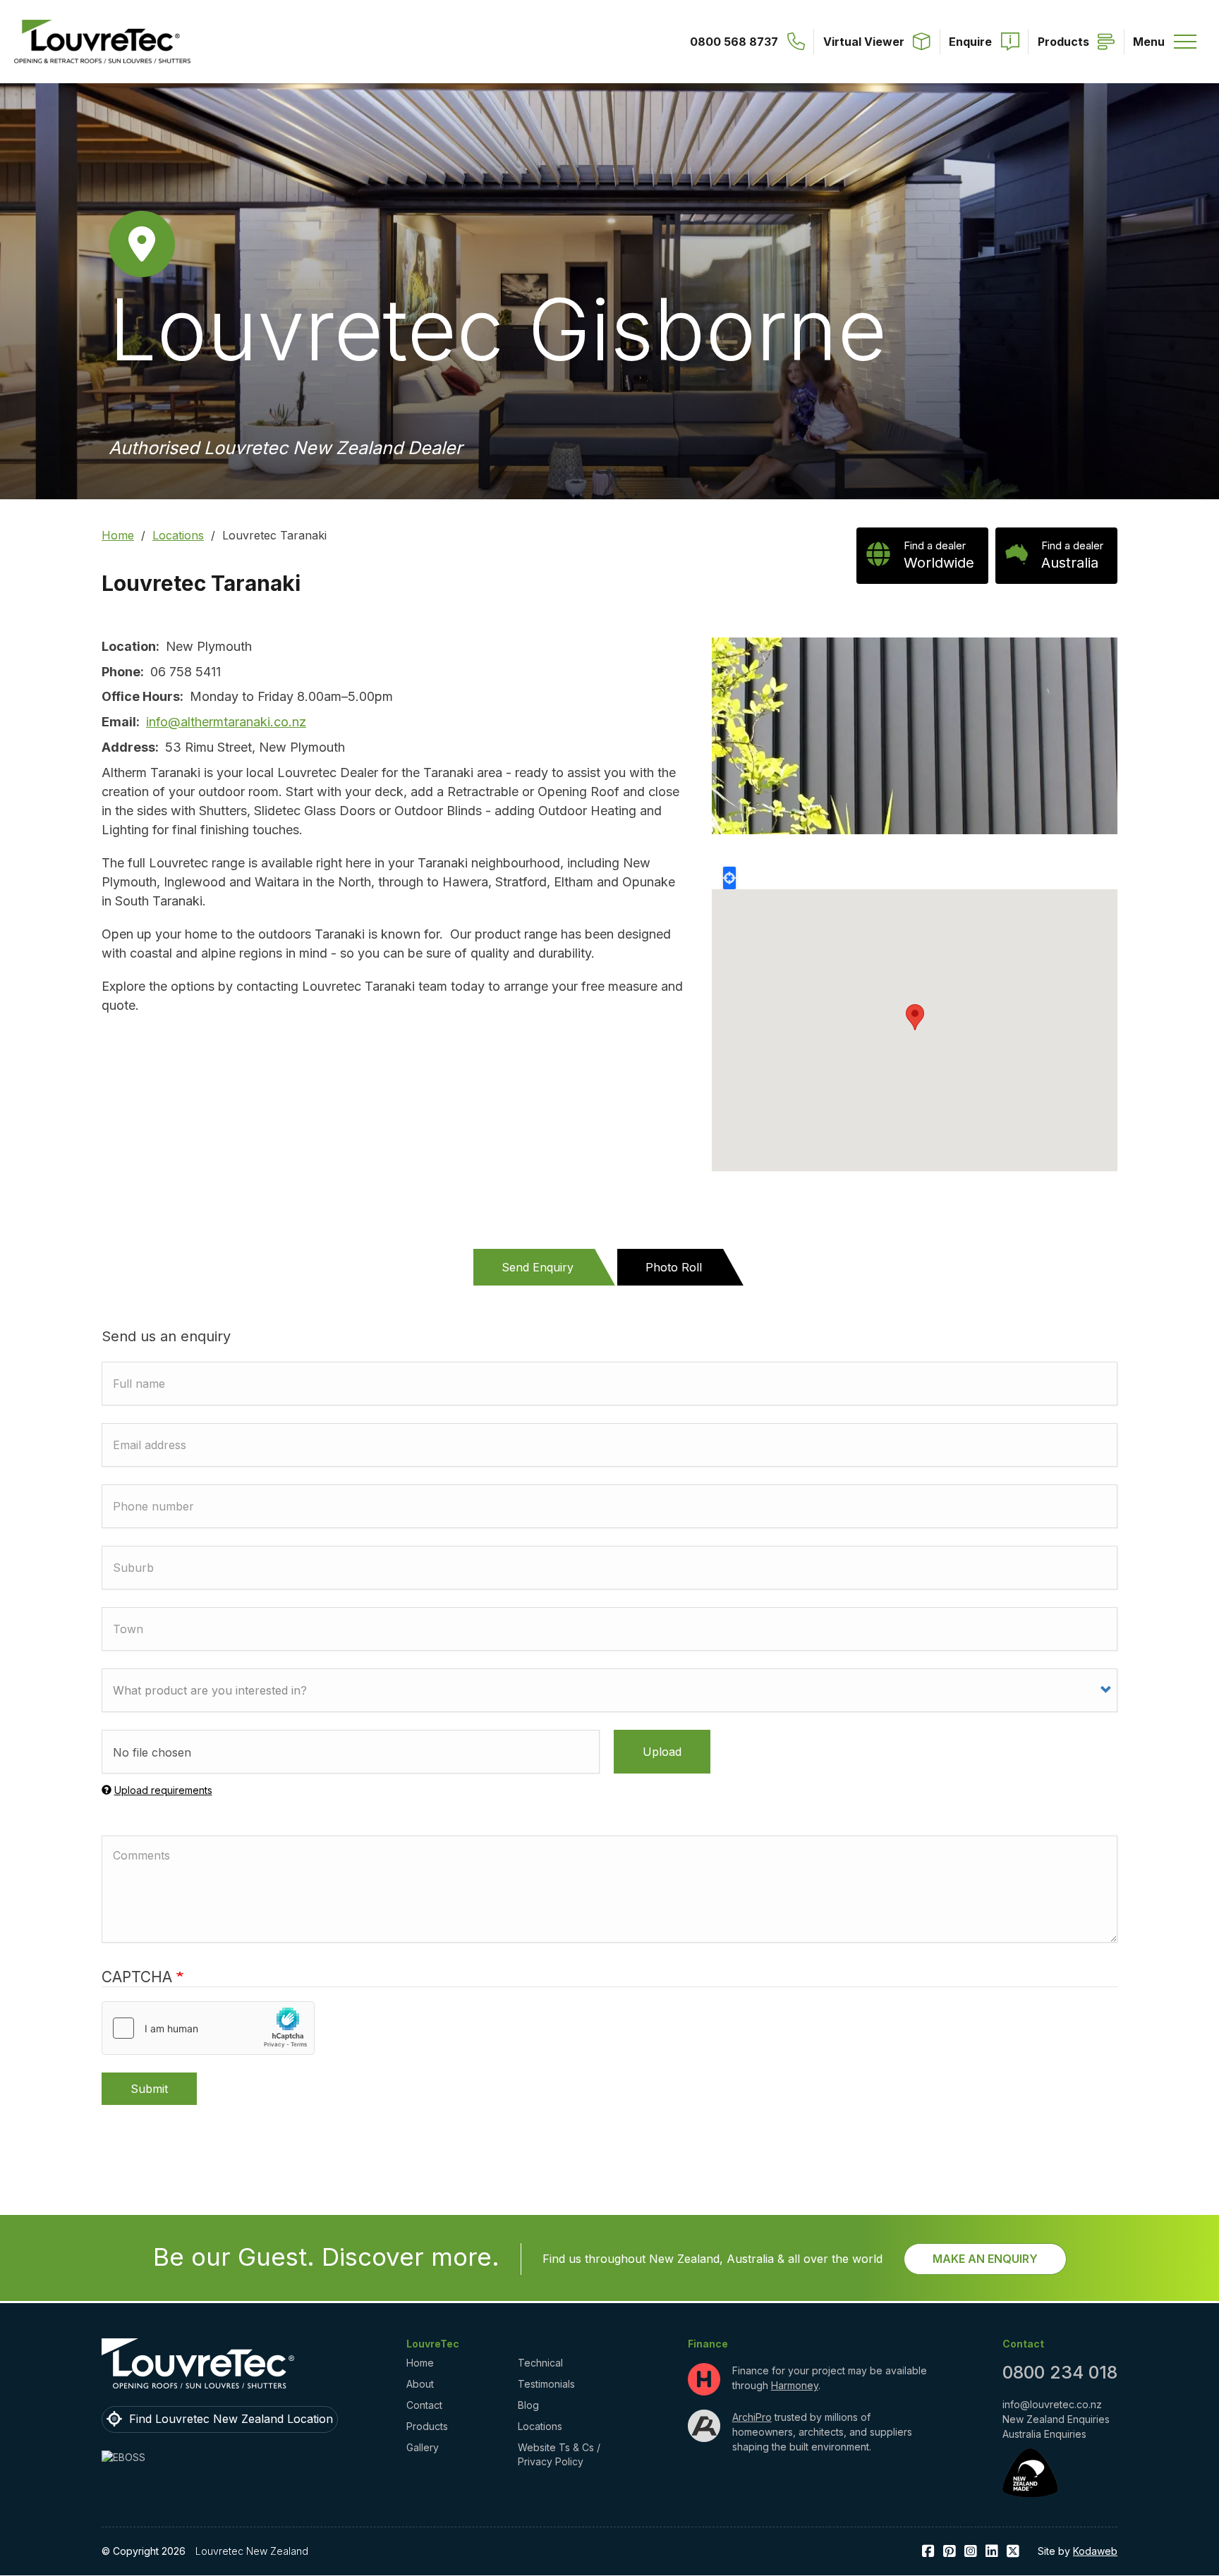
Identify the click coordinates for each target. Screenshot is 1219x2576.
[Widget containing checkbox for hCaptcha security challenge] (208, 2028)
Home (118, 535)
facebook (928, 2552)
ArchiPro (752, 2417)
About (420, 2384)
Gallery (423, 2447)
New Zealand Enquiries (1056, 2419)
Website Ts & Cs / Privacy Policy (559, 2454)
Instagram (971, 2552)
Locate (729, 878)
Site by (1078, 2551)
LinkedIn (992, 2552)
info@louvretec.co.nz (1052, 2404)
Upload (662, 1752)
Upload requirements (163, 1790)
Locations (178, 535)
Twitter (1013, 2552)
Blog (528, 2405)
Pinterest (950, 2552)
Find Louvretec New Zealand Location (231, 2419)
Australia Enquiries (1044, 2434)
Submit (149, 2089)
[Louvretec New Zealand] (102, 42)
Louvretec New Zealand (252, 2551)
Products (427, 2426)
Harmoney (795, 2385)
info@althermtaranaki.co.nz (226, 722)
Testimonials (546, 2384)
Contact (424, 2405)
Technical (540, 2363)
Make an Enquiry (985, 2259)
